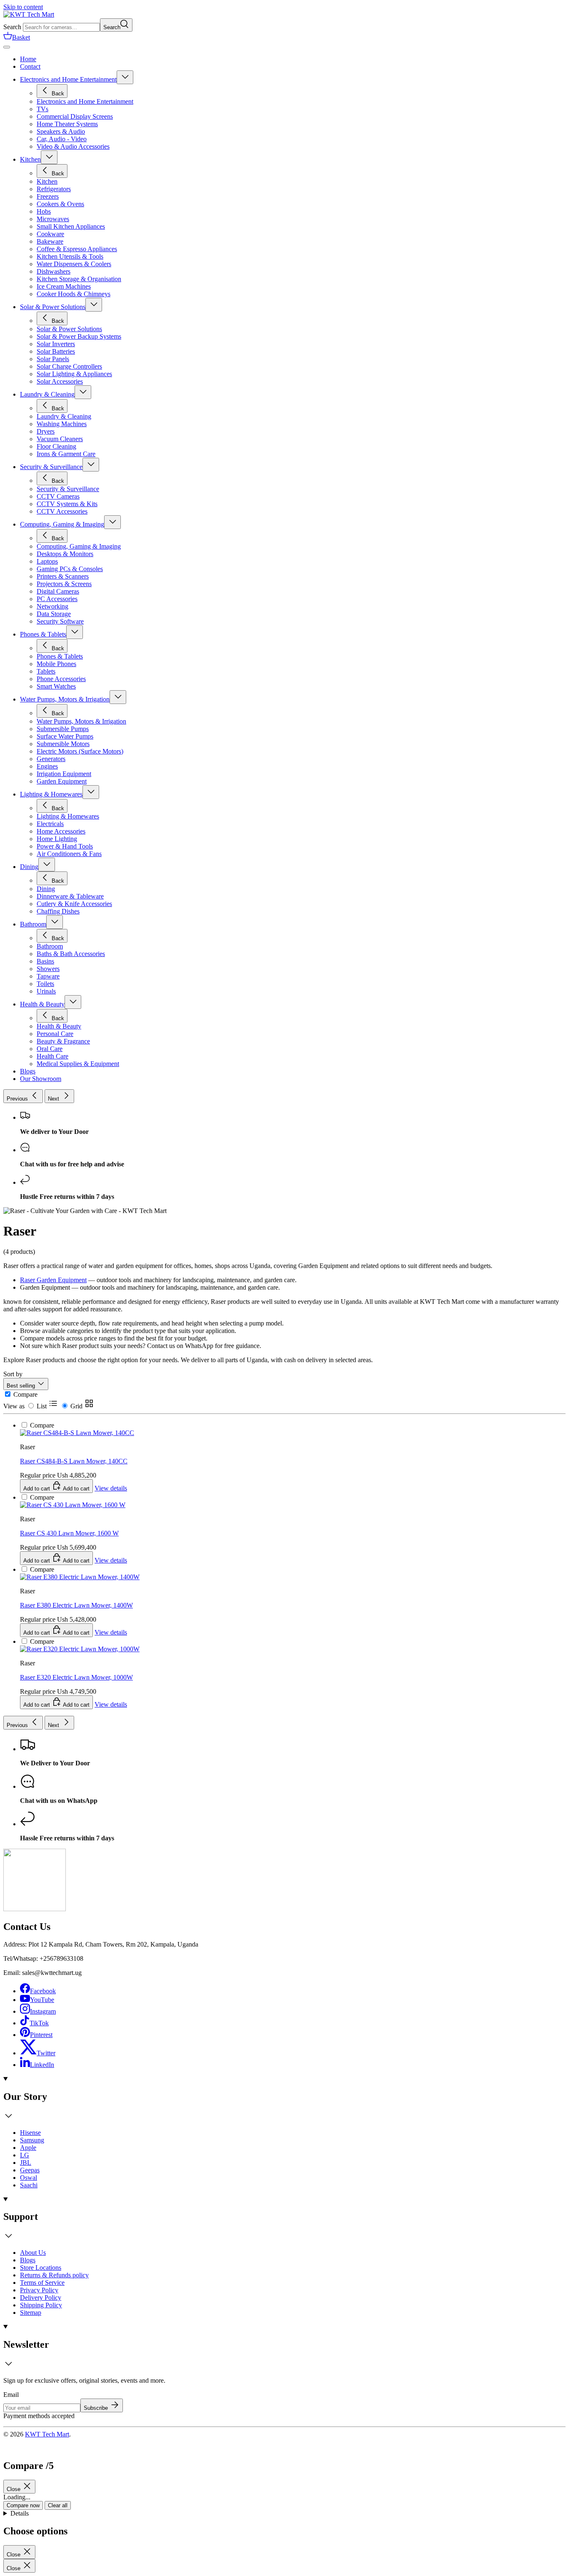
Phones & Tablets (43, 634)
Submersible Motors (63, 744)
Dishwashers (54, 271)
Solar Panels (53, 359)
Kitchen (30, 159)
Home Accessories (61, 831)
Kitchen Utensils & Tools (70, 256)
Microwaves (53, 219)
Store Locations (41, 2268)
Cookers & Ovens (60, 204)
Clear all (58, 2505)
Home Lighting (57, 839)
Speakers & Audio (61, 131)
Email (11, 2395)
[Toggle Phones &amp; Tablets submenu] (75, 632)
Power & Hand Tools (65, 846)
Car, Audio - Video (62, 139)
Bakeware (50, 241)
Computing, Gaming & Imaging (62, 524)
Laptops (47, 561)
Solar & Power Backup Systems (79, 336)
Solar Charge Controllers (69, 366)
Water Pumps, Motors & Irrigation (65, 699)
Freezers (48, 196)
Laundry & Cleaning (47, 394)
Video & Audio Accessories (73, 146)
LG (25, 2155)
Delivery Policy (41, 2298)
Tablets (46, 671)
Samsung (32, 2140)
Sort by (13, 1374)
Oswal (29, 2178)
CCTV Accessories (62, 511)
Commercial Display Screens (75, 116)
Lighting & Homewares (51, 794)
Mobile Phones (56, 664)
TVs (42, 109)
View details (111, 1704)
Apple (28, 2148)
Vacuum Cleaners (60, 439)
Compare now (23, 2505)
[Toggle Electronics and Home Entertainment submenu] (125, 77)
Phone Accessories (61, 679)
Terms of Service (42, 2283)
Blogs (28, 2260)
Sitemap (31, 2313)
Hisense (30, 2133)
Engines (47, 766)
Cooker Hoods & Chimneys (74, 294)
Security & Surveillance (51, 467)
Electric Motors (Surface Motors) (80, 751)
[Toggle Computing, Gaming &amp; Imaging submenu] (112, 522)
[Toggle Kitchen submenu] (49, 157)
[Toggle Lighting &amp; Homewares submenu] (91, 792)
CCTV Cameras (58, 496)
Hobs (44, 211)
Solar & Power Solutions (53, 307)
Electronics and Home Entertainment (68, 79)
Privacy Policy (39, 2290)
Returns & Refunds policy (54, 2275)
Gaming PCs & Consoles (70, 569)
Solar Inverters (56, 344)
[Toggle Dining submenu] (47, 865)
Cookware (50, 234)
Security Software (60, 621)
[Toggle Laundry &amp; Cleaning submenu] (83, 392)
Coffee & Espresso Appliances (77, 249)
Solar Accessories (60, 381)
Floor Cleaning (56, 446)
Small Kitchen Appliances (71, 226)
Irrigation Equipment (64, 774)
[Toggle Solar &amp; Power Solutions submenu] (94, 305)
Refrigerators (54, 189)
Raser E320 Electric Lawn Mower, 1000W (76, 1677)
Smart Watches (56, 686)
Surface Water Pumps (65, 736)
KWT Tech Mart (47, 2434)
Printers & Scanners (63, 576)
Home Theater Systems (67, 124)
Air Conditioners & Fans (69, 854)
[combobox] (61, 27)
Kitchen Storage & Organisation (79, 279)
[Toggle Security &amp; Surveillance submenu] (91, 465)
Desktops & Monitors (65, 554)
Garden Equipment (62, 781)
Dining (29, 867)
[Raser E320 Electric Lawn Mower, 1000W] (80, 1376)
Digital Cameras (58, 591)
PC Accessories (57, 599)
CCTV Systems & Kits (67, 504)
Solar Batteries (56, 351)
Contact (30, 66)
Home (28, 59)
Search (12, 27)
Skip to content (23, 7)
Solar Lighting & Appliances (74, 374)
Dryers (46, 431)
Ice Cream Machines (64, 286)
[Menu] (7, 47)
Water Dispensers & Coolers (74, 264)
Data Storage (54, 614)
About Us (33, 2253)
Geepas (30, 2170)
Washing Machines (62, 424)
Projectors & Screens (64, 584)
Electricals (50, 824)
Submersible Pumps (63, 729)
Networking (52, 606)
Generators (51, 759)
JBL (26, 2163)
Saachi (29, 2185)
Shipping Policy (41, 2305)
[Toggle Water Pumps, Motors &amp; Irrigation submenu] (118, 697)
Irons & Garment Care (66, 454)
